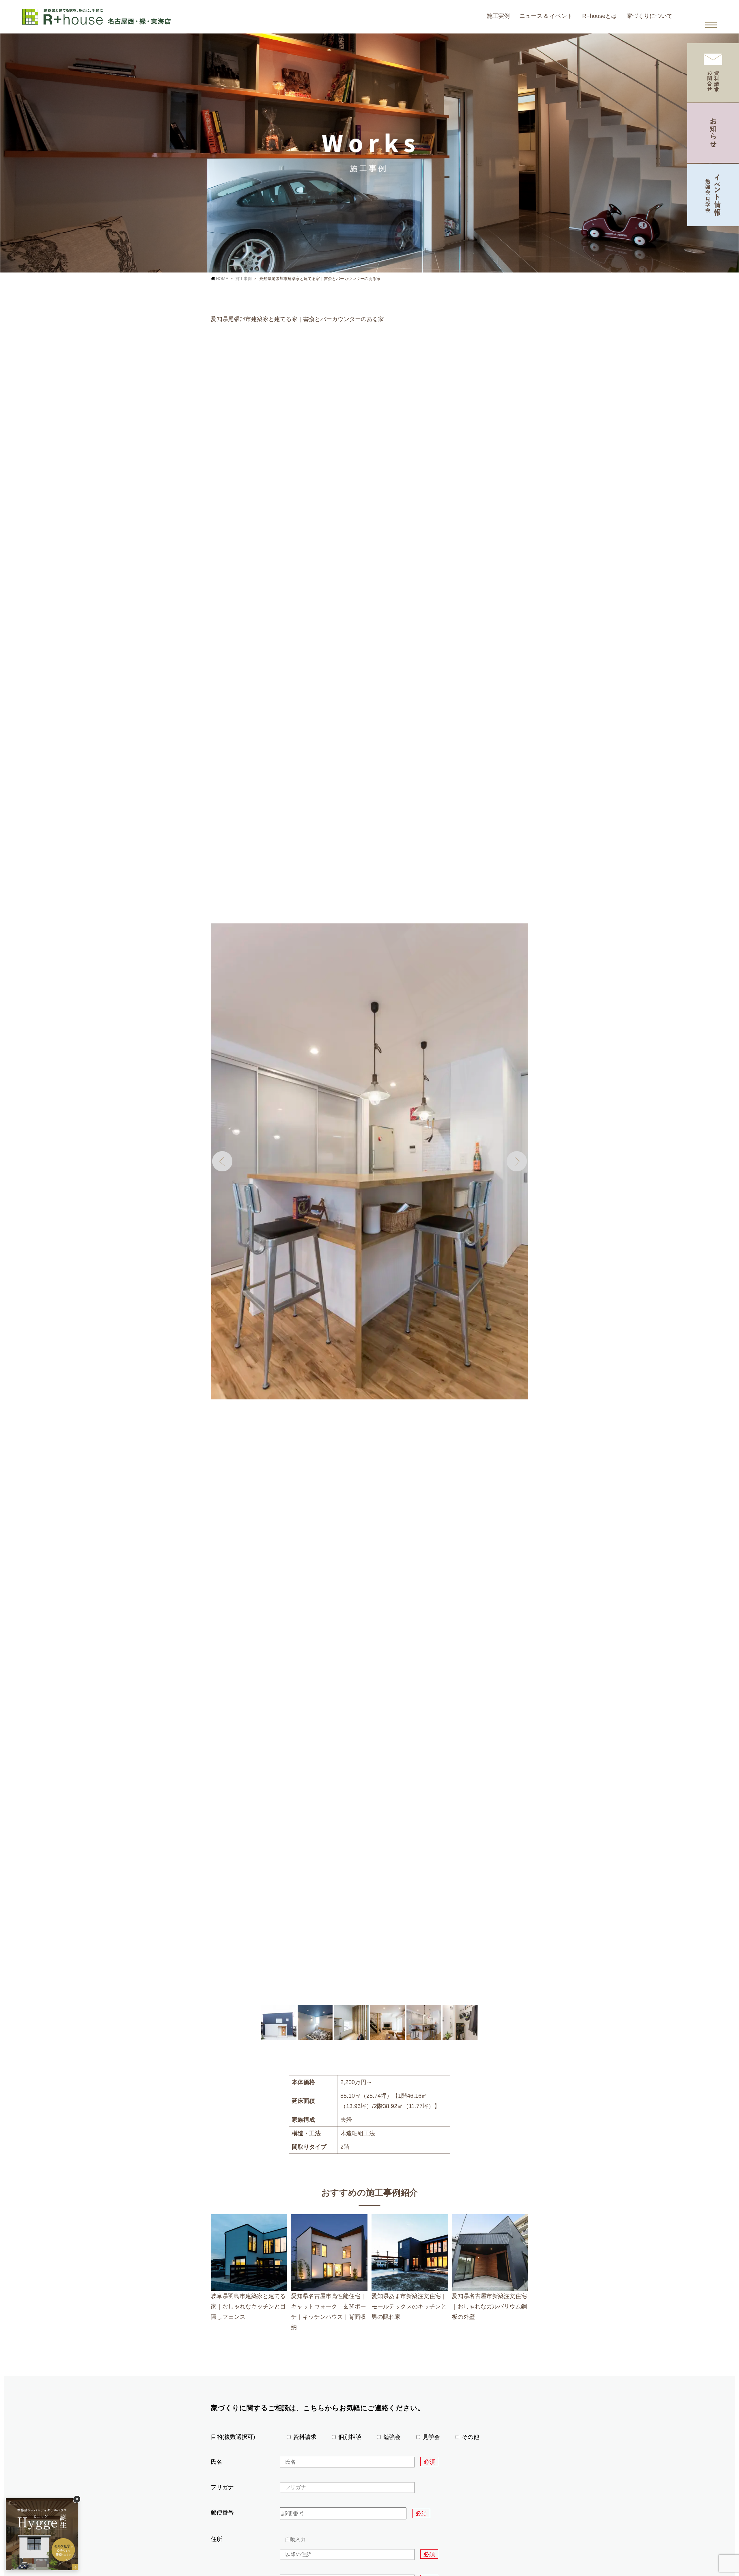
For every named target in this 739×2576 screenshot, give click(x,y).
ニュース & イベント (546, 16)
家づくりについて (650, 16)
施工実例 (498, 16)
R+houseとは (600, 16)
